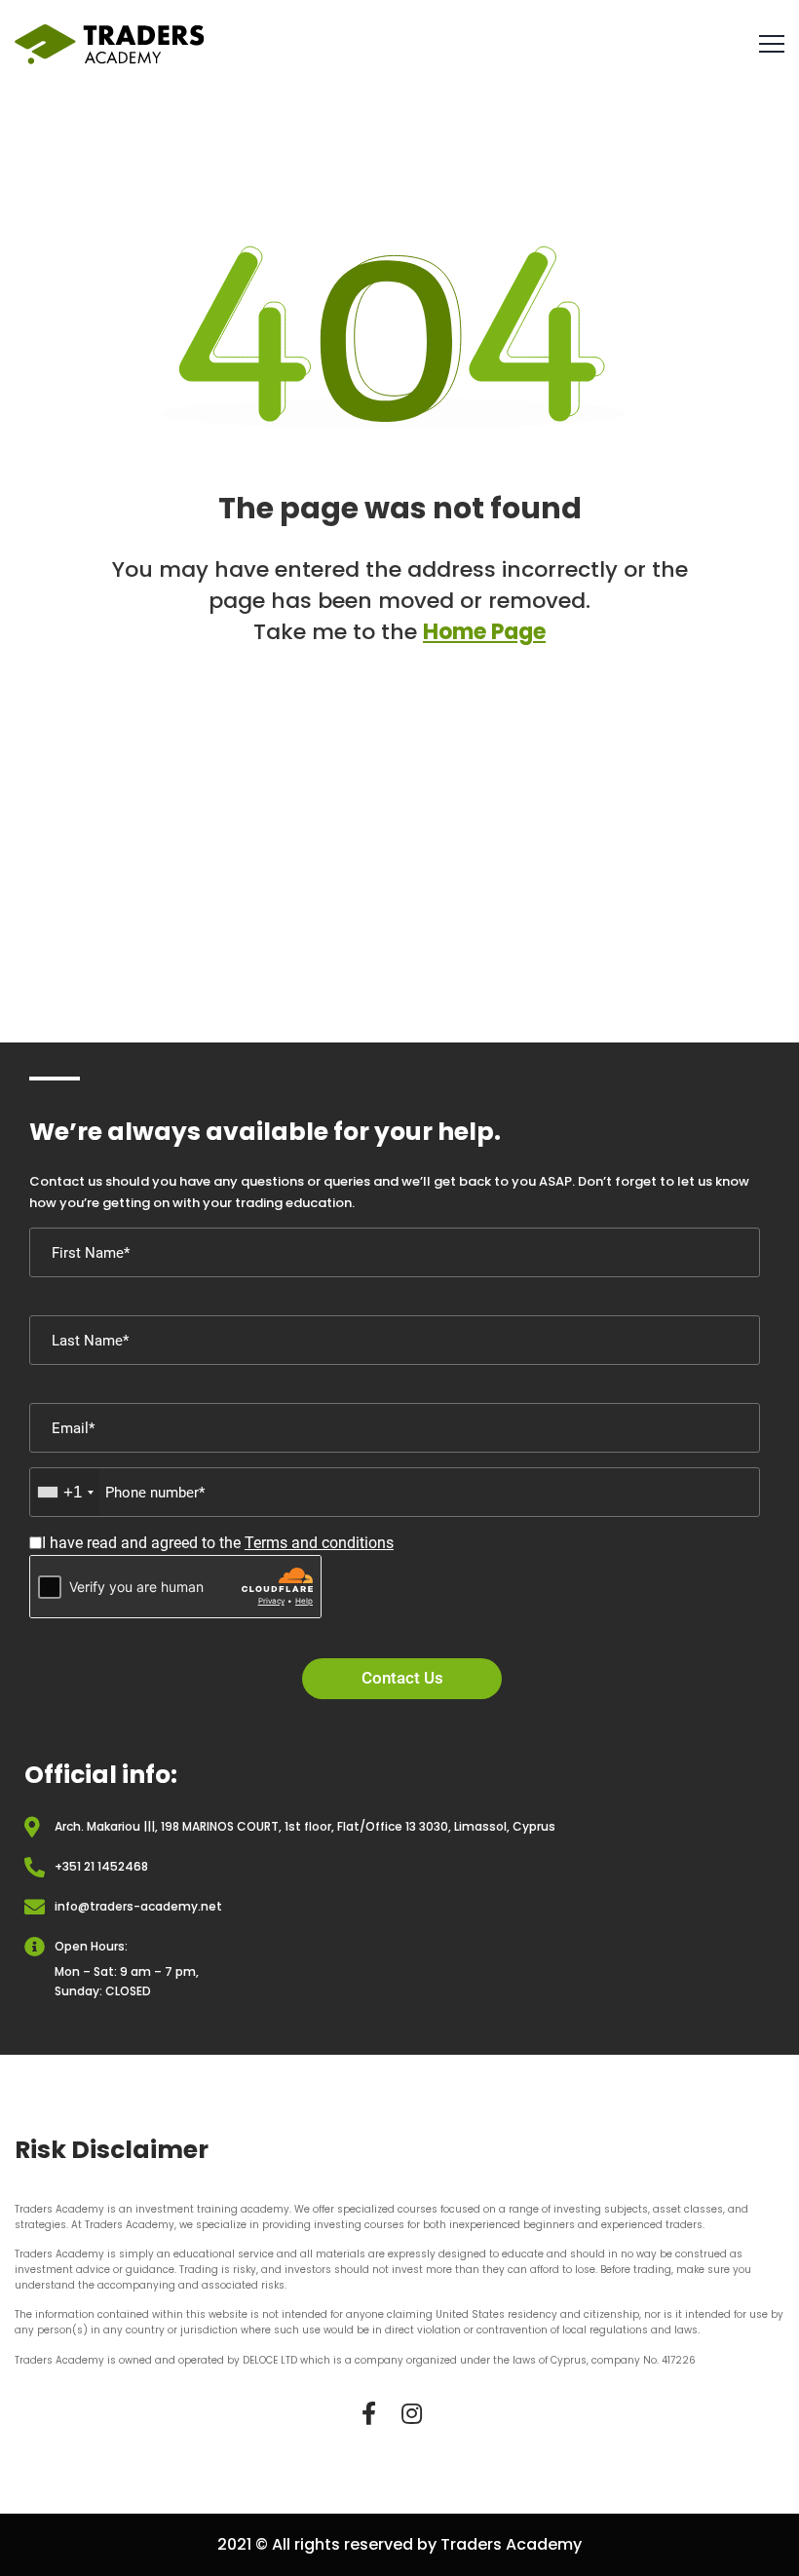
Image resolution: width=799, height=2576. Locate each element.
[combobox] (65, 1492)
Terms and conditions (319, 1543)
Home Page (484, 632)
